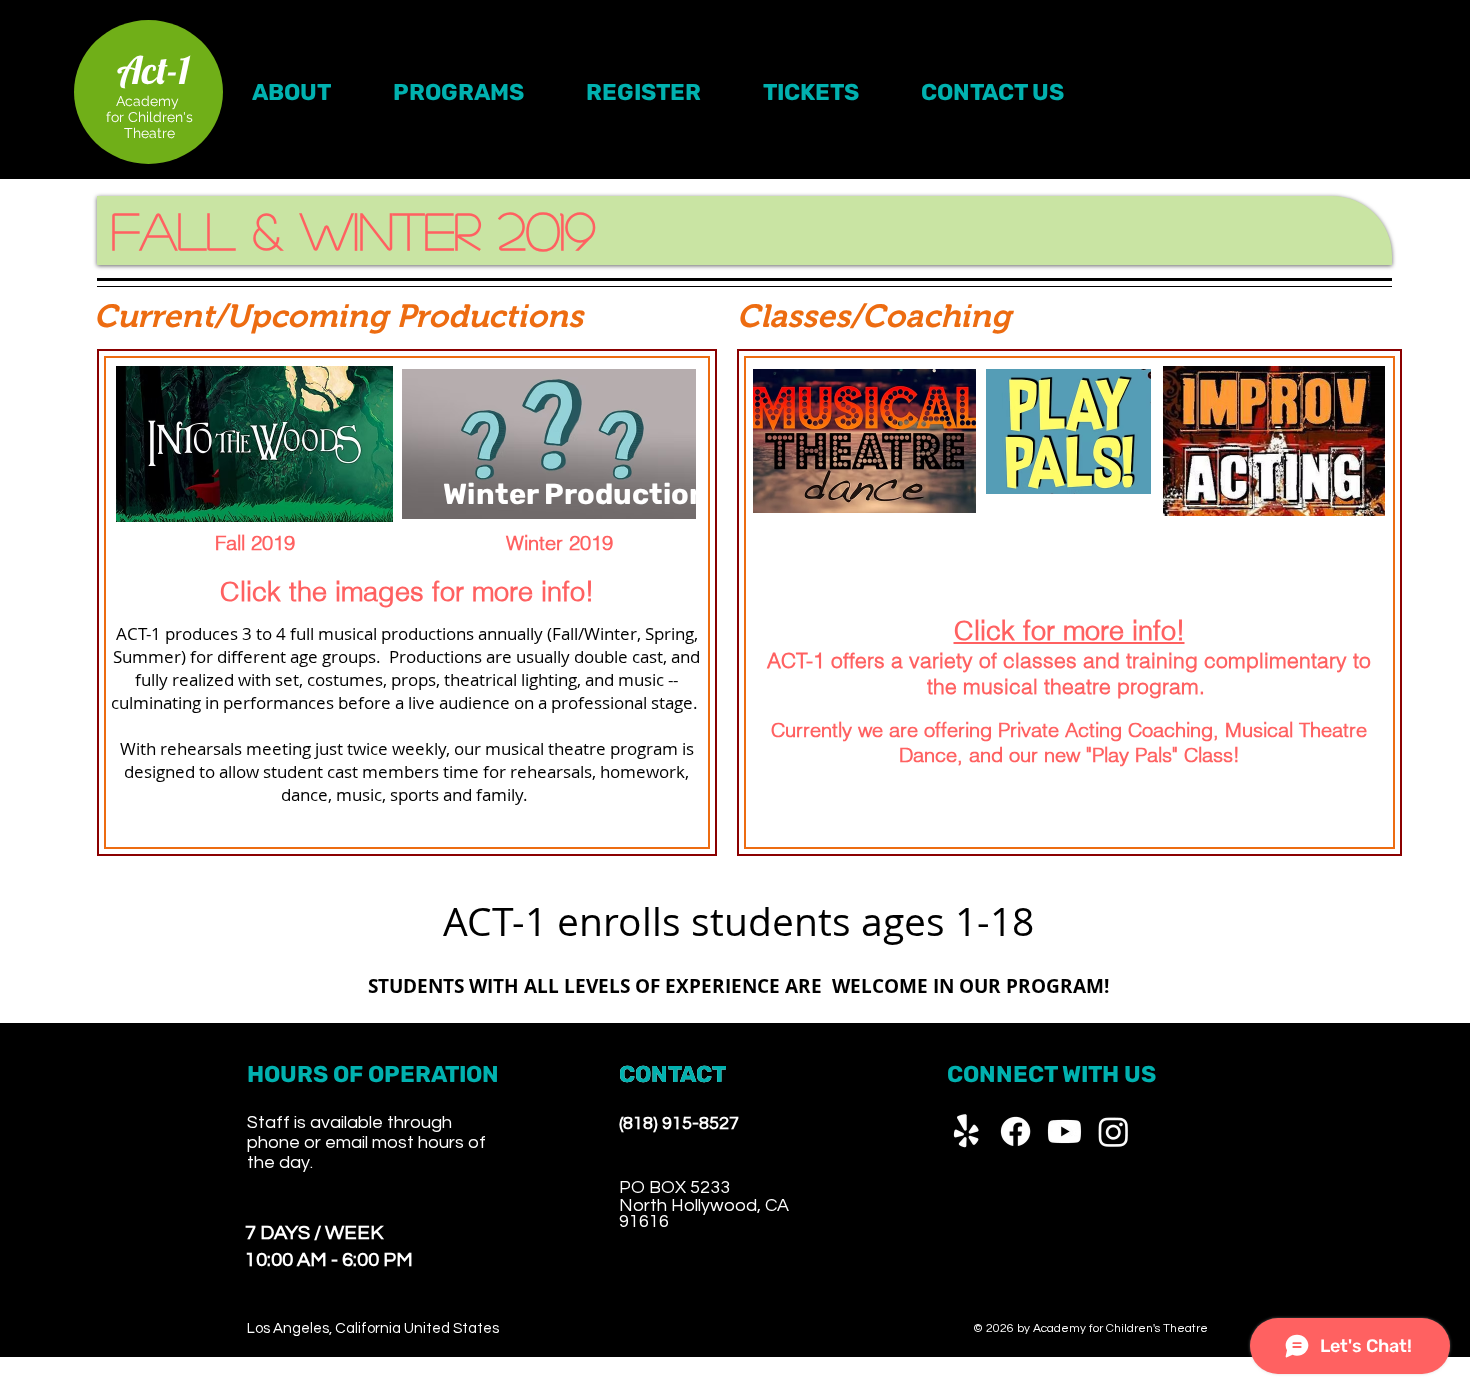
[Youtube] (1064, 1131)
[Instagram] (1113, 1131)
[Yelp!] (966, 1131)
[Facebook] (1015, 1131)
